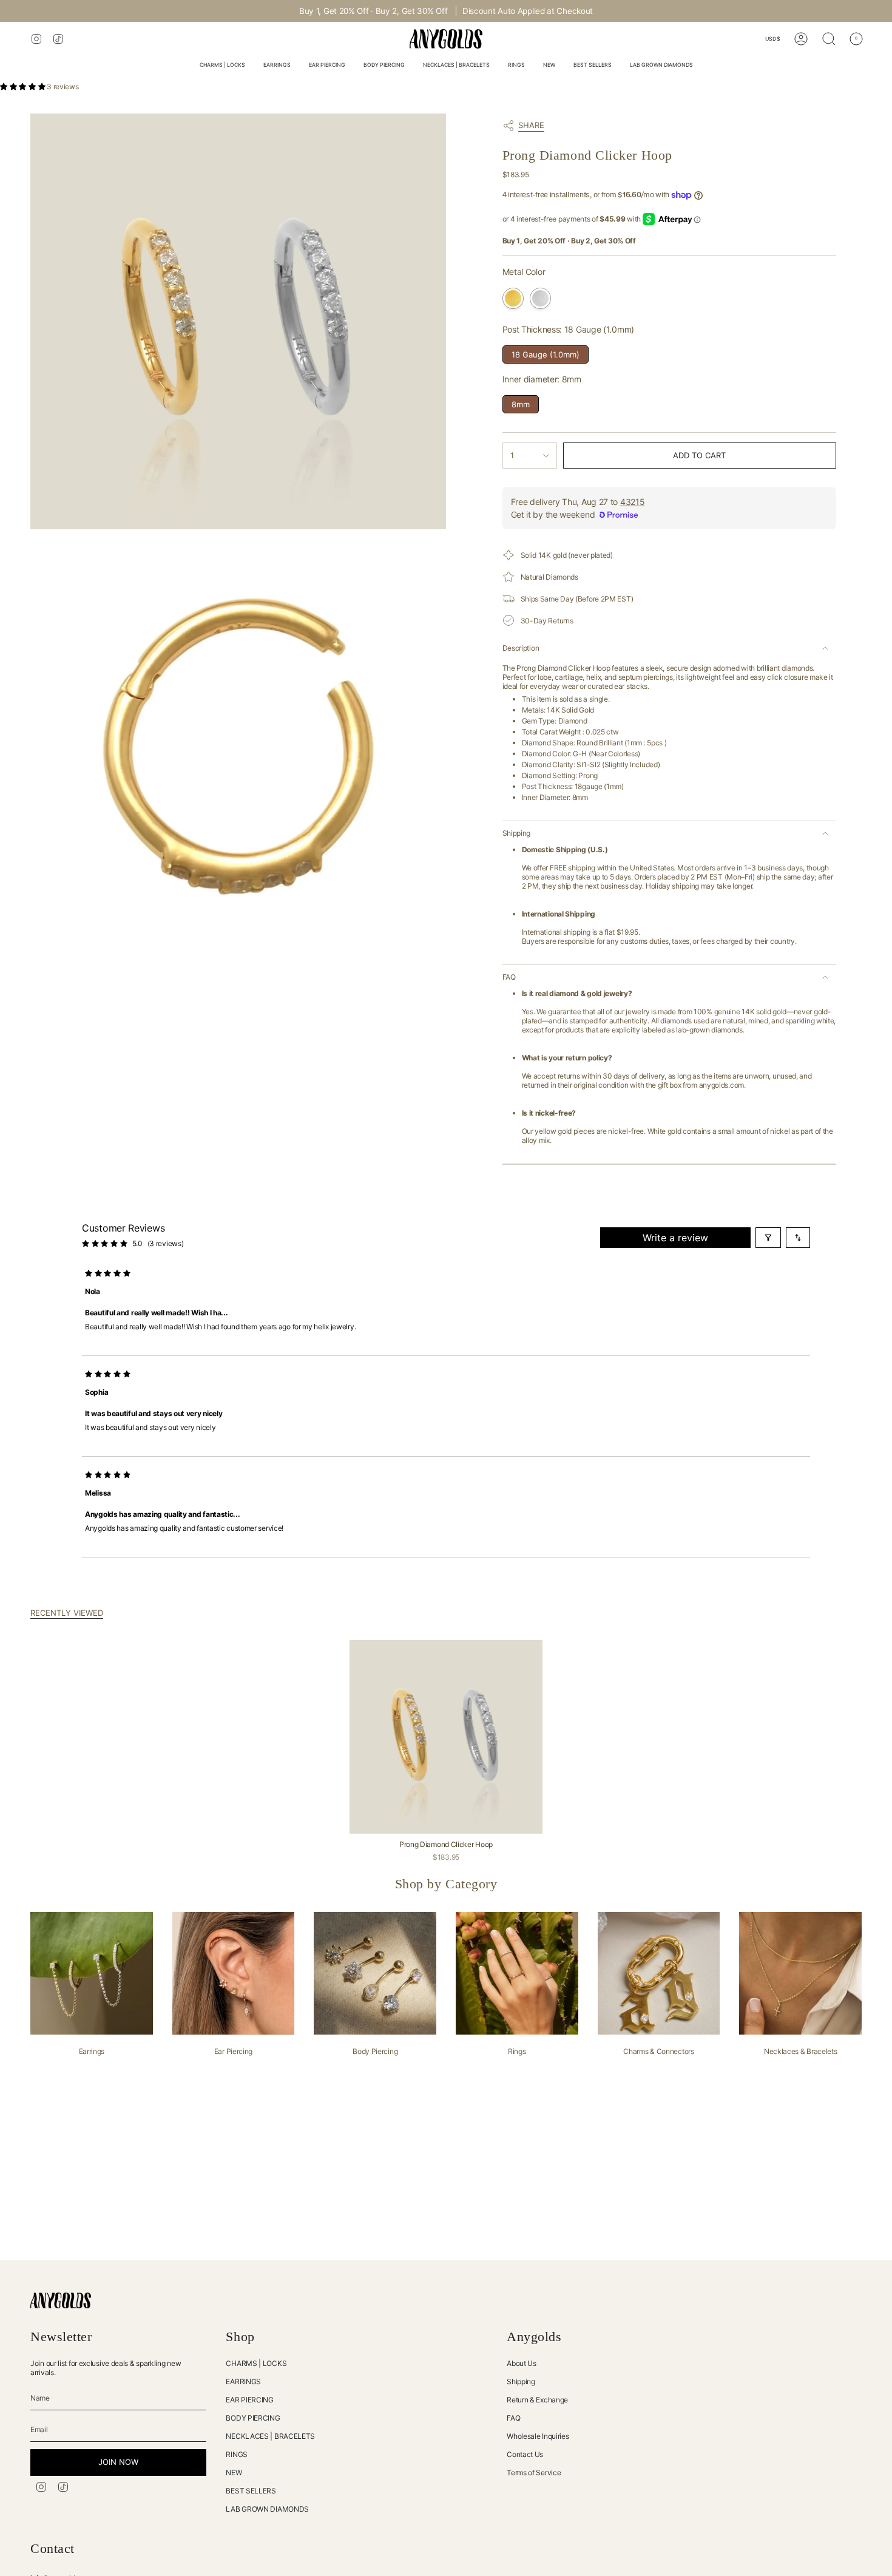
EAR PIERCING (249, 2400)
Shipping (517, 833)
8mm (520, 402)
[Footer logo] (61, 2300)
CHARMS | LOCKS (256, 2363)
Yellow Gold (513, 298)
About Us (522, 2363)
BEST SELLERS (251, 2491)
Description (521, 648)
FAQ (509, 977)
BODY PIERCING (253, 2418)
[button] (222, 66)
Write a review (675, 1238)
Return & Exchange (537, 2400)
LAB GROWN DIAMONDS (267, 2509)
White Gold (540, 298)
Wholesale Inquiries (538, 2436)
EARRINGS (243, 2381)
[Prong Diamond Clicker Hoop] (446, 1737)
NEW (234, 2473)
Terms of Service (534, 2473)
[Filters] (768, 1238)
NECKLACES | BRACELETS (270, 2436)
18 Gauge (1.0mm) (546, 352)
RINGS (237, 2454)
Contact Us (525, 2454)
